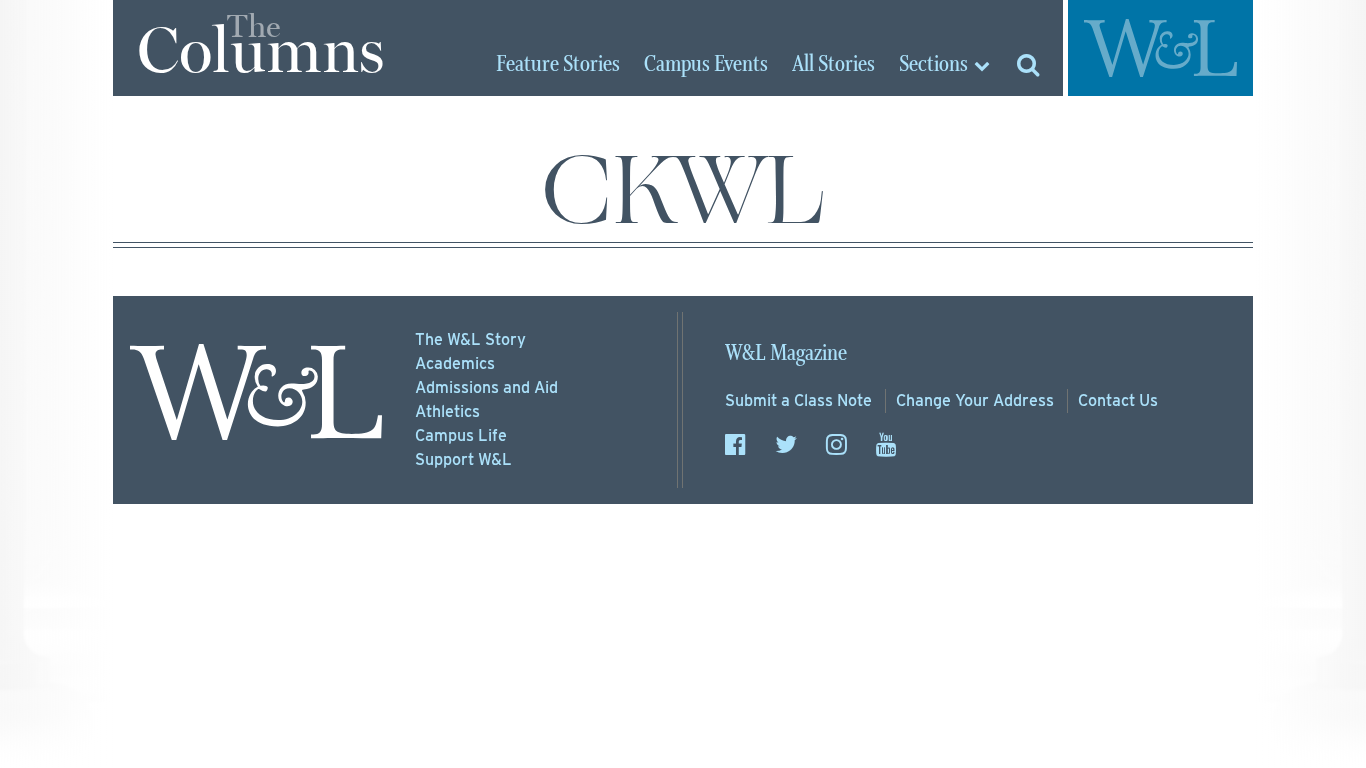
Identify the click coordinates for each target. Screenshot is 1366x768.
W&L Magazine (786, 353)
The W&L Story (470, 339)
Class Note (798, 400)
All (833, 65)
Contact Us (1118, 400)
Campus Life (461, 435)
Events (706, 65)
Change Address (975, 400)
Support (463, 459)
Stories (558, 65)
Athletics (447, 411)
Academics (455, 363)
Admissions (486, 387)
